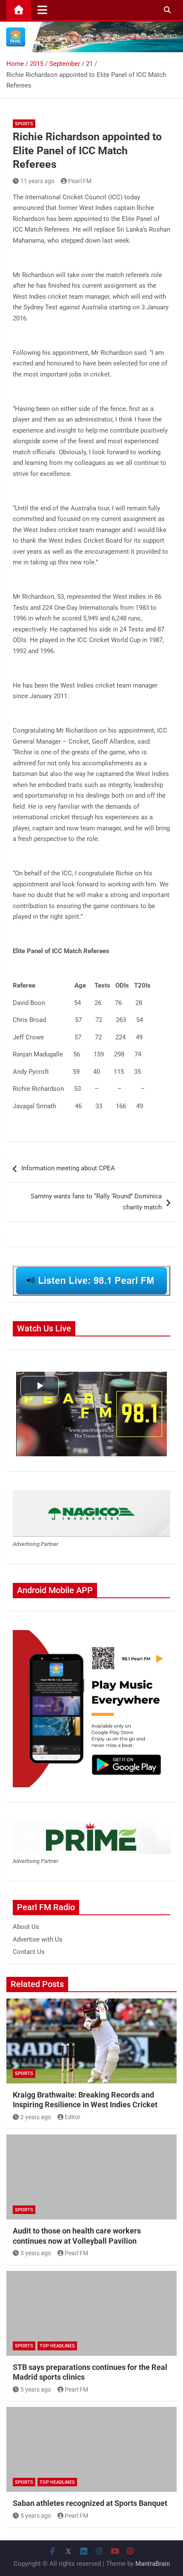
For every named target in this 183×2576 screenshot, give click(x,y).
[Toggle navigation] (42, 10)
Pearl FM (80, 181)
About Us (26, 1927)
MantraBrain (153, 2564)
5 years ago (36, 2253)
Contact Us (29, 1952)
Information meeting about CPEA (68, 1168)
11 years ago (37, 181)
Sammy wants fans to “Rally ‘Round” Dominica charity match (96, 1202)
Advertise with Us (38, 1939)
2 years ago (36, 2117)
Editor (73, 2117)
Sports (24, 124)
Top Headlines (57, 2346)
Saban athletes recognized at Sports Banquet (90, 2503)
